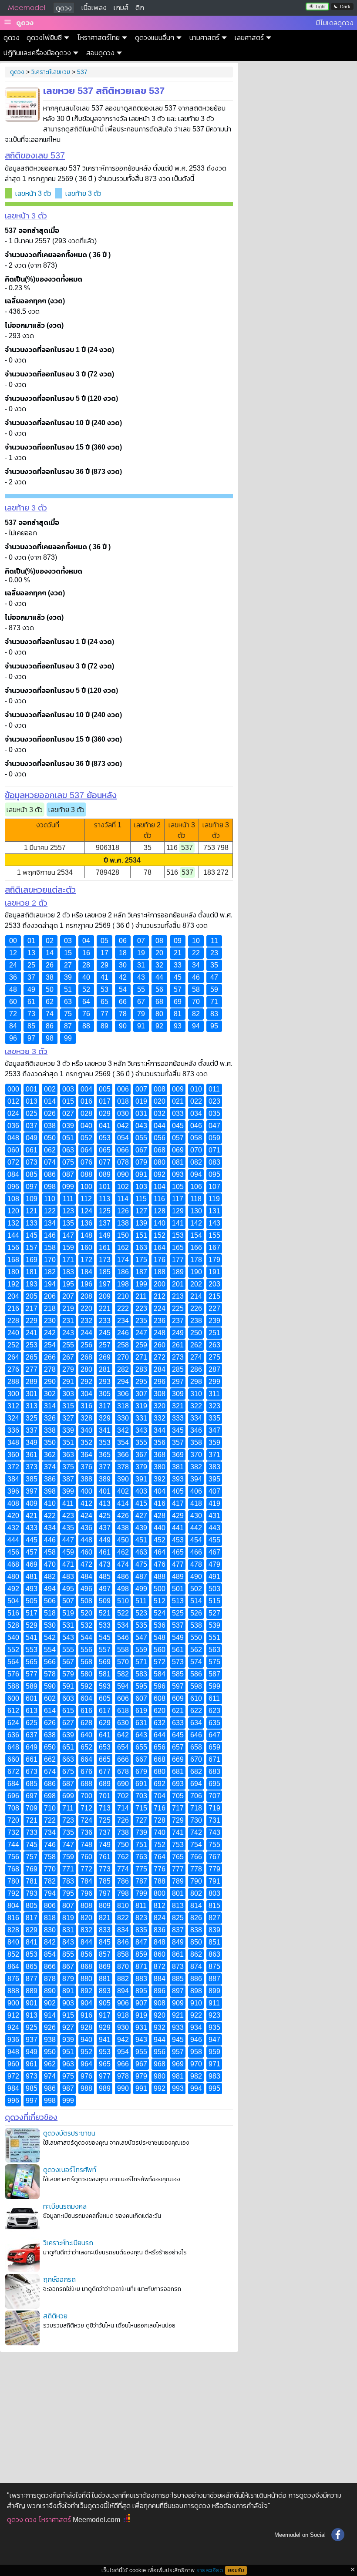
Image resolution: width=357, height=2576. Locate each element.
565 (32, 1662)
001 (32, 1089)
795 (68, 1893)
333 (178, 1418)
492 (13, 1589)
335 (214, 1418)
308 (160, 1394)
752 (160, 1845)
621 (178, 1711)
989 (105, 2088)
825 (178, 1918)
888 (13, 1991)
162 (123, 1248)
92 (159, 1026)
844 (86, 1942)
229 (32, 1321)
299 (214, 1382)
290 (50, 1382)
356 (160, 1442)
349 (32, 1442)
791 (214, 1881)
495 (68, 1589)
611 (214, 1698)
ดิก (140, 8)
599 (214, 1686)
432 (13, 1528)
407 (214, 1491)
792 (13, 1893)
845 (105, 1942)
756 (13, 1857)
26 (50, 965)
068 (160, 1150)
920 (160, 2015)
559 (141, 1650)
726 (123, 1820)
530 (50, 1625)
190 (196, 1272)
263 (214, 1345)
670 (196, 1759)
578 (50, 1674)
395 (214, 1479)
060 (13, 1150)
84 (13, 1026)
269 (105, 1357)
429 (178, 1516)
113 (104, 1199)
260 (160, 1345)
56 (159, 989)
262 (196, 1345)
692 (160, 1784)
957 (178, 2052)
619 (141, 1711)
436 (86, 1528)
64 (86, 1002)
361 (32, 1455)
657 (178, 1747)
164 (160, 1248)
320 (160, 1406)
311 (214, 1394)
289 (32, 1382)
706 (196, 1796)
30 (123, 965)
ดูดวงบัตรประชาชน (69, 2133)
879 (68, 1979)
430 (196, 1516)
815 (214, 1906)
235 (141, 1321)
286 (196, 1369)
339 (68, 1430)
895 (141, 1991)
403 (141, 1491)
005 (105, 1089)
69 (178, 1002)
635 (214, 1723)
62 (50, 1002)
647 (214, 1735)
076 (86, 1162)
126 (123, 1211)
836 (160, 1930)
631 (141, 1723)
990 (123, 2088)
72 (13, 1014)
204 (13, 1296)
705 (178, 1796)
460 (86, 1552)
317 (105, 1406)
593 (105, 1686)
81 (178, 1014)
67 (141, 1002)
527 (214, 1613)
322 (196, 1406)
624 (13, 1723)
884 (160, 1979)
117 (178, 1199)
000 (13, 1089)
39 (68, 977)
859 (141, 1954)
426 (123, 1516)
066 (123, 1150)
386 (50, 1479)
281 (105, 1369)
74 (50, 1014)
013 (32, 1101)
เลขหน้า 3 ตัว (33, 193)
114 (123, 1199)
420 (13, 1516)
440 (160, 1528)
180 (13, 1272)
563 (214, 1650)
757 (32, 1857)
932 (160, 2027)
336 (13, 1430)
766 (196, 1857)
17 (104, 953)
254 (50, 1345)
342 (123, 1430)
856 (86, 1954)
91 (141, 1026)
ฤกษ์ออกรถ (59, 2279)
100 (86, 1187)
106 (196, 1187)
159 (68, 1248)
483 (68, 1577)
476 (160, 1564)
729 (178, 1820)
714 (123, 1808)
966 (123, 2064)
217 (32, 1308)
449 (105, 1540)
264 (13, 1357)
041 (105, 1126)
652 (86, 1747)
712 (86, 1808)
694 (196, 1784)
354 (123, 1442)
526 (196, 1613)
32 (159, 965)
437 (105, 1528)
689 (105, 1784)
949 (32, 2052)
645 (178, 1735)
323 (214, 1406)
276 (13, 1369)
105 (178, 1187)
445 (32, 1540)
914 (50, 2015)
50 (50, 989)
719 (214, 1808)
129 (178, 1211)
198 (123, 1284)
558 (123, 1650)
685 (32, 1784)
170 (50, 1260)
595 (141, 1686)
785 (105, 1881)
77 (104, 1014)
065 (105, 1150)
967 (141, 2064)
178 (196, 1260)
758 (50, 1857)
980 (160, 2076)
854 (50, 1954)
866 (50, 1966)
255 (68, 1345)
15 (68, 953)
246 (123, 1333)
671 (214, 1759)
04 (86, 941)
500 (160, 1589)
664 (86, 1759)
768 (13, 1869)
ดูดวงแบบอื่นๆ (155, 38)
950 (50, 2052)
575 (214, 1662)
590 (50, 1686)
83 (214, 1014)
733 (32, 1832)
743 (214, 1832)
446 (50, 1540)
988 (86, 2088)
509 (105, 1601)
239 (214, 1321)
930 (123, 2027)
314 (50, 1406)
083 (214, 1162)
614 (50, 1711)
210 (123, 1296)
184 (86, 1272)
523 (141, 1613)
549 (178, 1637)
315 (68, 1406)
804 (13, 1906)
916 (86, 2015)
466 (196, 1552)
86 (50, 1026)
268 (86, 1357)
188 (160, 1272)
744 (13, 1845)
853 (32, 1954)
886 (196, 1979)
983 (214, 2076)
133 (32, 1223)
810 (123, 1906)
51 (68, 989)
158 (50, 1248)
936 (13, 2040)
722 (50, 1820)
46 (196, 977)
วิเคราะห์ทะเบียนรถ (68, 2243)
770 (50, 1869)
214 (196, 1296)
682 (196, 1772)
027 (68, 1113)
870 (123, 1966)
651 (68, 1747)
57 (178, 989)
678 (123, 1772)
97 (31, 1038)
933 (178, 2027)
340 (86, 1430)
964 (86, 2064)
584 (160, 1674)
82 (196, 1014)
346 (196, 1430)
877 (32, 1979)
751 (141, 1845)
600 (13, 1698)
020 (160, 1101)
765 (178, 1857)
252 (13, 1345)
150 (123, 1235)
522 (123, 1613)
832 (86, 1930)
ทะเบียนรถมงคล (65, 2206)
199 (141, 1284)
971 (214, 2064)
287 (214, 1369)
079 (141, 1162)
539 (214, 1625)
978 (123, 2076)
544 (86, 1637)
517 (32, 1613)
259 (141, 1345)
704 (160, 1796)
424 (86, 1516)
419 (214, 1503)
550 (196, 1637)
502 (196, 1589)
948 (13, 2052)
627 (68, 1723)
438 (123, 1528)
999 (68, 2101)
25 (31, 965)
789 (178, 1881)
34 (196, 965)
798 (123, 1893)
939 (68, 2040)
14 (50, 953)
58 (196, 989)
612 (13, 1711)
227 (214, 1308)
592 (86, 1686)
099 (68, 1187)
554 (50, 1650)
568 (86, 1662)
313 (32, 1406)
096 (13, 1187)
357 (178, 1442)
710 (50, 1808)
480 (13, 1577)
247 (141, 1333)
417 (178, 1503)
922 (196, 2015)
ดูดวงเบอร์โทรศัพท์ (70, 2170)
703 (141, 1796)
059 (214, 1138)
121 (32, 1211)
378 (123, 1467)
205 (32, 1296)
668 (160, 1759)
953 (105, 2052)
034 (196, 1113)
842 (50, 1942)
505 (32, 1601)
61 (31, 1002)
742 (196, 1832)
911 (214, 2003)
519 (68, 1613)
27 (68, 965)
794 (50, 1893)
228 (13, 1321)
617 (105, 1711)
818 (50, 1918)
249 (178, 1333)
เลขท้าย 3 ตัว (83, 193)
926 (50, 2027)
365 (105, 1455)
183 (68, 1272)
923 (214, 2015)
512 (160, 1601)
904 (86, 2003)
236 (160, 1321)
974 (50, 2076)
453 (178, 1540)
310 (196, 1394)
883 (141, 1979)
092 (160, 1174)
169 (32, 1260)
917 (105, 2015)
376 (86, 1467)
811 (141, 1906)
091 (141, 1174)
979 (141, 2076)
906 (123, 2003)
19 (141, 953)
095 (214, 1174)
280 (86, 1369)
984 (13, 2088)
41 (104, 977)
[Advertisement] (119, 2415)
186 (123, 1272)
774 (123, 1869)
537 (82, 72)
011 (214, 1089)
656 (160, 1747)
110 (50, 1199)
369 (178, 1455)
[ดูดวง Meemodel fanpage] (338, 2535)
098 (50, 1187)
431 (214, 1516)
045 (178, 1126)
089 (105, 1174)
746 (50, 1845)
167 (214, 1248)
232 (86, 1321)
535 (141, 1625)
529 (32, 1625)
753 (178, 1845)
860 (160, 1954)
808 (86, 1906)
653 (105, 1747)
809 (105, 1906)
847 (141, 1942)
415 (141, 1503)
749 (105, 1845)
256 (86, 1345)
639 (68, 1735)
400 (86, 1491)
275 (214, 1357)
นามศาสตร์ (204, 38)
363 (68, 1455)
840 (13, 1942)
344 (160, 1430)
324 (13, 1418)
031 (141, 1113)
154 (196, 1235)
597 (178, 1686)
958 (196, 2052)
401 (105, 1491)
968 (160, 2064)
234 (123, 1321)
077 (105, 1162)
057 (178, 1138)
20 (159, 953)
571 (141, 1662)
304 (86, 1394)
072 (13, 1162)
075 (68, 1162)
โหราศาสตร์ (55, 2520)
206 (50, 1296)
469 (32, 1564)
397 (32, 1491)
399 (68, 1491)
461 (105, 1552)
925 (32, 2027)
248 (160, 1333)
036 (13, 1126)
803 (214, 1893)
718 (196, 1808)
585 (178, 1674)
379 (141, 1467)
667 (141, 1759)
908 (160, 2003)
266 (50, 1357)
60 (13, 1002)
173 (105, 1260)
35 (214, 965)
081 (178, 1162)
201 (178, 1284)
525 (178, 1613)
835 (141, 1930)
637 (32, 1735)
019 (141, 1101)
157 (32, 1248)
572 (160, 1662)
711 (68, 1808)
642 (123, 1735)
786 (123, 1881)
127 (141, 1211)
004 (86, 1089)
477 (178, 1564)
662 (50, 1759)
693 (178, 1784)
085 (32, 1174)
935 (214, 2027)
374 (50, 1467)
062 (50, 1150)
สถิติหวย (55, 2316)
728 (160, 1820)
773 (105, 1869)
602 (50, 1698)
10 (196, 941)
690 (123, 1784)
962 (50, 2064)
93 (178, 1026)
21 (178, 953)
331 (141, 1418)
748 (86, 1845)
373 (32, 1467)
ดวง (31, 2520)
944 (160, 2040)
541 (32, 1637)
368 (160, 1455)
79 (141, 1014)
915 (68, 2015)
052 (86, 1138)
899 (214, 1991)
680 (160, 1772)
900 (13, 2003)
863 (214, 1954)
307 (141, 1394)
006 (123, 1089)
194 (50, 1284)
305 (105, 1394)
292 (86, 1382)
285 (178, 1369)
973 (32, 2076)
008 (160, 1089)
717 (178, 1808)
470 (50, 1564)
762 (123, 1857)
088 (86, 1174)
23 (214, 953)
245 (105, 1333)
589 (32, 1686)
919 (141, 2015)
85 (31, 1026)
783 (68, 1881)
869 (105, 1966)
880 (86, 1979)
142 (196, 1223)
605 (105, 1698)
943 (141, 2040)
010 (196, 1089)
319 (141, 1406)
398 (50, 1491)
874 (196, 1966)
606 (123, 1698)
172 (86, 1260)
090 (123, 1174)
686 (50, 1784)
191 (214, 1272)
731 (214, 1820)
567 (68, 1662)
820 (86, 1918)
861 (178, 1954)
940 (86, 2040)
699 (68, 1796)
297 (178, 1382)
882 (123, 1979)
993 (178, 2088)
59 (214, 989)
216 (13, 1308)
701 (105, 1796)
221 (105, 1308)
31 (141, 965)
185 (105, 1272)
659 (214, 1747)
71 (214, 1002)
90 (123, 1026)
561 (178, 1650)
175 (141, 1260)
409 (32, 1503)
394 (196, 1479)
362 (50, 1455)
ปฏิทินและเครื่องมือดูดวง (37, 53)
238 (196, 1321)
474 (123, 1564)
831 (68, 1930)
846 (123, 1942)
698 (50, 1796)
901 (32, 2003)
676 (86, 1772)
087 (68, 1174)
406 (196, 1491)
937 (32, 2040)
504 (13, 1601)
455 (214, 1540)
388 (86, 1479)
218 (50, 1308)
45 (178, 977)
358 (196, 1442)
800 (160, 1893)
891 (68, 1991)
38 (50, 977)
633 (178, 1723)
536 (160, 1625)
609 (178, 1698)
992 (160, 2088)
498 (123, 1589)
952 (86, 2052)
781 (32, 1881)
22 (196, 953)
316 (86, 1406)
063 (68, 1150)
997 (32, 2101)
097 (32, 1187)
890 (50, 1991)
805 (32, 1906)
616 (86, 1711)
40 (86, 977)
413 (105, 1503)
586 (196, 1674)
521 (105, 1613)
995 (214, 2088)
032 (160, 1113)
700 (86, 1796)
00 (13, 941)
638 (50, 1735)
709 (32, 1808)
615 (68, 1711)
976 (86, 2076)
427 (141, 1516)
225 (178, 1308)
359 (214, 1442)
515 (214, 1601)
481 (32, 1577)
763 (141, 1857)
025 (32, 1113)
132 (13, 1223)
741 (178, 1832)
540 (13, 1637)
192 (13, 1284)
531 (68, 1625)
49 (31, 989)
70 (196, 1002)
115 (141, 1199)
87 (68, 1026)
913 (32, 2015)
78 (123, 1014)
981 (178, 2076)
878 (50, 1979)
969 (178, 2064)
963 (68, 2064)
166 (196, 1248)
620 (160, 1711)
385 (32, 1479)
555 (68, 1650)
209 (105, 1296)
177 (178, 1260)
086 (50, 1174)
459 (68, 1552)
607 (141, 1698)
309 (178, 1394)
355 (141, 1442)
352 (86, 1442)
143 (214, 1223)
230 (50, 1321)
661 (32, 1759)
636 (13, 1735)
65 (104, 1002)
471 (68, 1564)
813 (178, 1906)
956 (160, 2052)
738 (123, 1832)
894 (123, 1991)
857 (105, 1954)
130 (196, 1211)
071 (214, 1150)
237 (178, 1321)
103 (141, 1187)
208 (86, 1296)
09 (178, 941)
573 (178, 1662)
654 (123, 1747)
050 (50, 1138)
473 (105, 1564)
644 (160, 1735)
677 (105, 1772)
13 (31, 953)
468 (13, 1564)
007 (141, 1089)
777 (178, 1869)
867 (68, 1966)
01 (31, 941)
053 (105, 1138)
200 (160, 1284)
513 (178, 1601)
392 (160, 1479)
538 (196, 1625)
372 (13, 1467)
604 (86, 1698)
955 (141, 2052)
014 (50, 1101)
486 (123, 1577)
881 (105, 1979)
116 (159, 1199)
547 (141, 1637)
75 (68, 1014)
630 (123, 1723)
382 (196, 1467)
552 (13, 1650)
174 (123, 1260)
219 (68, 1308)
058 (196, 1138)
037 (32, 1126)
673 (32, 1772)
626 (50, 1723)
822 (123, 1918)
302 (50, 1394)
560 (160, 1650)
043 (141, 1126)
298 (196, 1382)
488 (160, 1577)
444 (13, 1540)
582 (123, 1674)
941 (105, 2040)
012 (13, 1101)
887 (214, 1979)
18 (123, 953)
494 (50, 1589)
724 (86, 1820)
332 (160, 1418)
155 (214, 1235)
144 (13, 1235)
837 (178, 1930)
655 (141, 1747)
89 (104, 1026)
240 (13, 1333)
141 (178, 1223)
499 (141, 1589)
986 (50, 2088)
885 (178, 1979)
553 (32, 1650)
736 (86, 1832)
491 (214, 1577)
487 (141, 1577)
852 (13, 1954)
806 (50, 1906)
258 (123, 1345)
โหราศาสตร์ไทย (98, 38)
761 (105, 1857)
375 (68, 1467)
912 (13, 2015)
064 (86, 1150)
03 (68, 941)
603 (68, 1698)
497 (105, 1589)
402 (123, 1491)
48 (13, 989)
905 (105, 2003)
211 (141, 1296)
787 (141, 1881)
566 (50, 1662)
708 (13, 1808)
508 (86, 1601)
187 (141, 1272)
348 (13, 1442)
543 (68, 1637)
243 (68, 1333)
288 (13, 1382)
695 (214, 1784)
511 (141, 1601)
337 (32, 1430)
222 (123, 1308)
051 (68, 1138)
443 (214, 1528)
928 (86, 2027)
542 (50, 1637)
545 (105, 1637)
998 (50, 2101)
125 (105, 1211)
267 (68, 1357)
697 (32, 1796)
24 (13, 965)
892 (86, 1991)
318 (123, 1406)
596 (160, 1686)
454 (196, 1540)
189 (178, 1272)
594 (123, 1686)
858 (123, 1954)
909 (178, 2003)
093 (178, 1174)
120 (13, 1211)
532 (86, 1625)
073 (32, 1162)
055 (141, 1138)
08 (159, 941)
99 (68, 1038)
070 (196, 1150)
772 (86, 1869)
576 (13, 1674)
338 (50, 1430)
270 (123, 1357)
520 (86, 1613)
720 (13, 1820)
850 (196, 1942)
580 (86, 1674)
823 (141, 1918)
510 (123, 1601)
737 (105, 1832)
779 (214, 1869)
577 (32, 1674)
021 (178, 1101)
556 (86, 1650)
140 (160, 1223)
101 (105, 1187)
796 (86, 1893)
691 (141, 1784)
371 (214, 1455)
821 (105, 1918)
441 (178, 1528)
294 (123, 1382)
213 (178, 1296)
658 (196, 1747)
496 (86, 1589)
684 (13, 1784)
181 (32, 1272)
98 (50, 1038)
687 (68, 1784)
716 (160, 1808)
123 (68, 1211)
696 (13, 1796)
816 (13, 1918)
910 (196, 2003)
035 (214, 1113)
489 (178, 1577)
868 (86, 1966)
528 (13, 1625)
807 (68, 1906)
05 (104, 941)
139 (141, 1223)
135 (68, 1223)
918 (123, 2015)
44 (159, 977)
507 (68, 1601)
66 (123, 1002)
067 (141, 1150)
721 (32, 1820)
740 (160, 1832)
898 (196, 1991)
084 (13, 1174)
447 (68, 1540)
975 (68, 2076)
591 (68, 1686)
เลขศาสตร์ (249, 38)
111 (68, 1199)
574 (196, 1662)
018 (123, 1101)
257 (105, 1345)
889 (32, 1991)
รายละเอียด (210, 2570)
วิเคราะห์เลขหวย (51, 72)
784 (86, 1881)
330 (123, 1418)
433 (32, 1528)
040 (86, 1126)
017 (105, 1101)
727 (141, 1820)
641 (105, 1735)
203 (214, 1284)
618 (123, 1711)
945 (178, 2040)
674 (50, 1772)
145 (32, 1235)
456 (13, 1552)
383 (214, 1467)
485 (105, 1577)
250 (196, 1333)
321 (178, 1406)
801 (178, 1893)
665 (105, 1759)
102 (123, 1187)
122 (50, 1211)
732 (13, 1832)
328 (86, 1418)
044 (160, 1126)
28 (86, 965)
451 (141, 1540)
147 (68, 1235)
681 (178, 1772)
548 (160, 1637)
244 (86, 1333)
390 (123, 1479)
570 (123, 1662)
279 (68, 1369)
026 (50, 1113)
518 (50, 1613)
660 (13, 1759)
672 (13, 1772)
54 (123, 989)
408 (13, 1503)
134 (50, 1223)
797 (105, 1893)
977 (105, 2076)
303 (68, 1394)
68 (159, 1002)
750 (123, 1845)
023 (214, 1101)
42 (123, 977)
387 (68, 1479)
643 (141, 1735)
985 (32, 2088)
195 (68, 1284)
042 (123, 1126)
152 (160, 1235)
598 (196, 1686)
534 (123, 1625)
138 (123, 1223)
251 (214, 1333)
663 (68, 1759)
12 (13, 953)
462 (123, 1552)
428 (160, 1516)
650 (50, 1747)
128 (160, 1211)
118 (196, 1199)
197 (105, 1284)
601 (32, 1698)
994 (196, 2088)
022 (196, 1101)
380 (160, 1467)
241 (32, 1333)
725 (105, 1820)
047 (214, 1126)
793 (32, 1893)
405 (178, 1491)
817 (32, 1918)
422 (50, 1516)
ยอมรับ (236, 2570)
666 (123, 1759)
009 (178, 1089)
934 (196, 2027)
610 (196, 1698)
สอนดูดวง (100, 53)
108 (13, 1199)
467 (214, 1552)
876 (13, 1979)
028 (86, 1113)
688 (86, 1784)
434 (50, 1528)
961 (32, 2064)
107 (214, 1187)
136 (86, 1223)
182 (50, 1272)
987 (68, 2088)
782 (50, 1881)
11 (214, 941)
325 (32, 1418)
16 (86, 953)
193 (32, 1284)
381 (178, 1467)
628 (86, 1723)
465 (178, 1552)
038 (50, 1126)
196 (86, 1284)
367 (141, 1455)
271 (141, 1357)
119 (214, 1199)
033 (178, 1113)
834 (123, 1930)
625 (32, 1723)
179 (214, 1260)
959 (214, 2052)
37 (31, 977)
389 (105, 1479)
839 (214, 1930)
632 (160, 1723)
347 (214, 1430)
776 (160, 1869)
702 (123, 1796)
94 (196, 1026)
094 (196, 1174)
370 (196, 1455)
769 (32, 1869)
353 (105, 1442)
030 (123, 1113)
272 (160, 1357)
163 (141, 1248)
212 (160, 1296)
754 (196, 1845)
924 (13, 2027)
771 (68, 1869)
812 (160, 1906)
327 (68, 1418)
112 (86, 1199)
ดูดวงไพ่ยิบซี (44, 38)
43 (141, 977)
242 (50, 1333)
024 (13, 1113)
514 (196, 1601)
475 (141, 1564)
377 (105, 1467)
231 (68, 1321)
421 (32, 1516)
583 (141, 1674)
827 (214, 1918)
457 (32, 1552)
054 (123, 1138)
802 (196, 1893)
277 (32, 1369)
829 (32, 1930)
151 (141, 1235)
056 (160, 1138)
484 (86, 1577)
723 (68, 1820)
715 (141, 1808)
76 (86, 1014)
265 (32, 1357)
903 (68, 2003)
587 (214, 1674)
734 (50, 1832)
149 (105, 1235)
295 (141, 1382)
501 (178, 1589)
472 (86, 1564)
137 (105, 1223)
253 (32, 1345)
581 (105, 1674)
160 (86, 1248)
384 (13, 1479)
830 (50, 1930)
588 (13, 1686)
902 (50, 2003)
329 (105, 1418)
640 (86, 1735)
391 (141, 1479)
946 (196, 2040)
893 (105, 1991)
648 (13, 1747)
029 (105, 1113)
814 (196, 1906)
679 (141, 1772)
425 (105, 1516)
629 (105, 1723)
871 (141, 1966)
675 (68, 1772)
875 (214, 1966)
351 (68, 1442)
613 (32, 1711)
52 (86, 989)
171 (68, 1260)
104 (160, 1187)
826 (196, 1918)
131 (214, 1211)
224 (160, 1308)
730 (196, 1820)
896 (160, 1991)
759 (68, 1857)
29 (104, 965)
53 (104, 989)
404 (160, 1491)
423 (68, 1516)
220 (86, 1308)
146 (50, 1235)
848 (160, 1942)
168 (13, 1260)
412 (86, 1503)
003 (68, 1089)
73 (31, 1014)
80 (159, 1014)
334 (196, 1418)
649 (32, 1747)
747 (68, 1845)
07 (141, 941)
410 (50, 1503)
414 (123, 1503)
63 (68, 1002)
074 (50, 1162)
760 (86, 1857)
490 (196, 1577)
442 (196, 1528)
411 (68, 1503)
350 (50, 1442)
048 (13, 1138)
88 (86, 1026)
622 (196, 1711)
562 (196, 1650)
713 (105, 1808)
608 (160, 1698)
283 (141, 1369)
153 (178, 1235)
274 (196, 1357)
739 (141, 1832)
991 (141, 2088)
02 (50, 941)
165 (178, 1248)
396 (13, 1491)
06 (123, 941)
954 (123, 2052)
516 (13, 1613)
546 (123, 1637)
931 (141, 2027)
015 (68, 1101)
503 (214, 1589)
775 (141, 1869)
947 (214, 2040)
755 (214, 1845)
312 (13, 1406)
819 (68, 1918)
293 (105, 1382)
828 (13, 1930)
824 (160, 1918)
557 (105, 1650)
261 (178, 1345)
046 (196, 1126)
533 (105, 1625)
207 (68, 1296)
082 (196, 1162)
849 (178, 1942)
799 (141, 1893)
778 (196, 1869)
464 (160, 1552)
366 (123, 1455)
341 (105, 1430)
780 (13, 1881)
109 (32, 1199)
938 (50, 2040)
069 (178, 1150)
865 (32, 1966)
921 (178, 2015)
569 (105, 1662)
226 (196, 1308)
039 (68, 1126)
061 (32, 1150)
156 (13, 1248)
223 (141, 1308)
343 (141, 1430)
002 (50, 1089)
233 (105, 1321)
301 (32, 1394)
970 (196, 2064)
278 (50, 1369)
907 (141, 2003)
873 (178, 1966)
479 (214, 1564)
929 (105, 2027)
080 (160, 1162)
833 (105, 1930)
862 (196, 1954)
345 (178, 1430)
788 (160, 1881)
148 (86, 1235)
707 (214, 1796)
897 (178, 1991)
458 (50, 1552)
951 (68, 2052)
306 (123, 1394)
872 (160, 1966)
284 (160, 1369)
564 (13, 1662)
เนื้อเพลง (94, 8)
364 (86, 1455)
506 (50, 1601)
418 (196, 1503)
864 (13, 1966)
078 (123, 1162)
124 (86, 1211)
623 (214, 1711)
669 (178, 1759)
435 (68, 1528)
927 (68, 2027)
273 (178, 1357)
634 (196, 1723)
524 (160, 1613)
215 (214, 1296)
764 (160, 1857)
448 (86, 1540)
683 (214, 1772)
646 (196, 1735)
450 (123, 1540)
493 (32, 1589)
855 (68, 1954)
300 (13, 1394)
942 (123, 2040)
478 (196, 1564)
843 (68, 1942)
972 (13, 2076)
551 (214, 1637)
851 (214, 1942)
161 (105, 1248)
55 (141, 989)
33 (178, 965)
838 (196, 1930)
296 (160, 1382)
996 (13, 2101)
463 (141, 1552)
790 (196, 1881)
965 (105, 2064)
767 (214, 1857)
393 (178, 1479)
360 (13, 1455)
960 (13, 2064)
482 (50, 1577)
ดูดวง (64, 8)
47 (214, 977)
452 (160, 1540)
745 (32, 1845)
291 (68, 1382)
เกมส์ (121, 8)
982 (196, 2076)
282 (123, 1369)
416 (160, 1503)
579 (68, 1674)
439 (141, 1528)
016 (86, 1101)
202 (196, 1284)
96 (13, 1038)
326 (50, 1418)
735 (68, 1832)
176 (160, 1260)
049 (32, 1138)
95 (214, 1026)
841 (32, 1942)
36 (13, 977)
